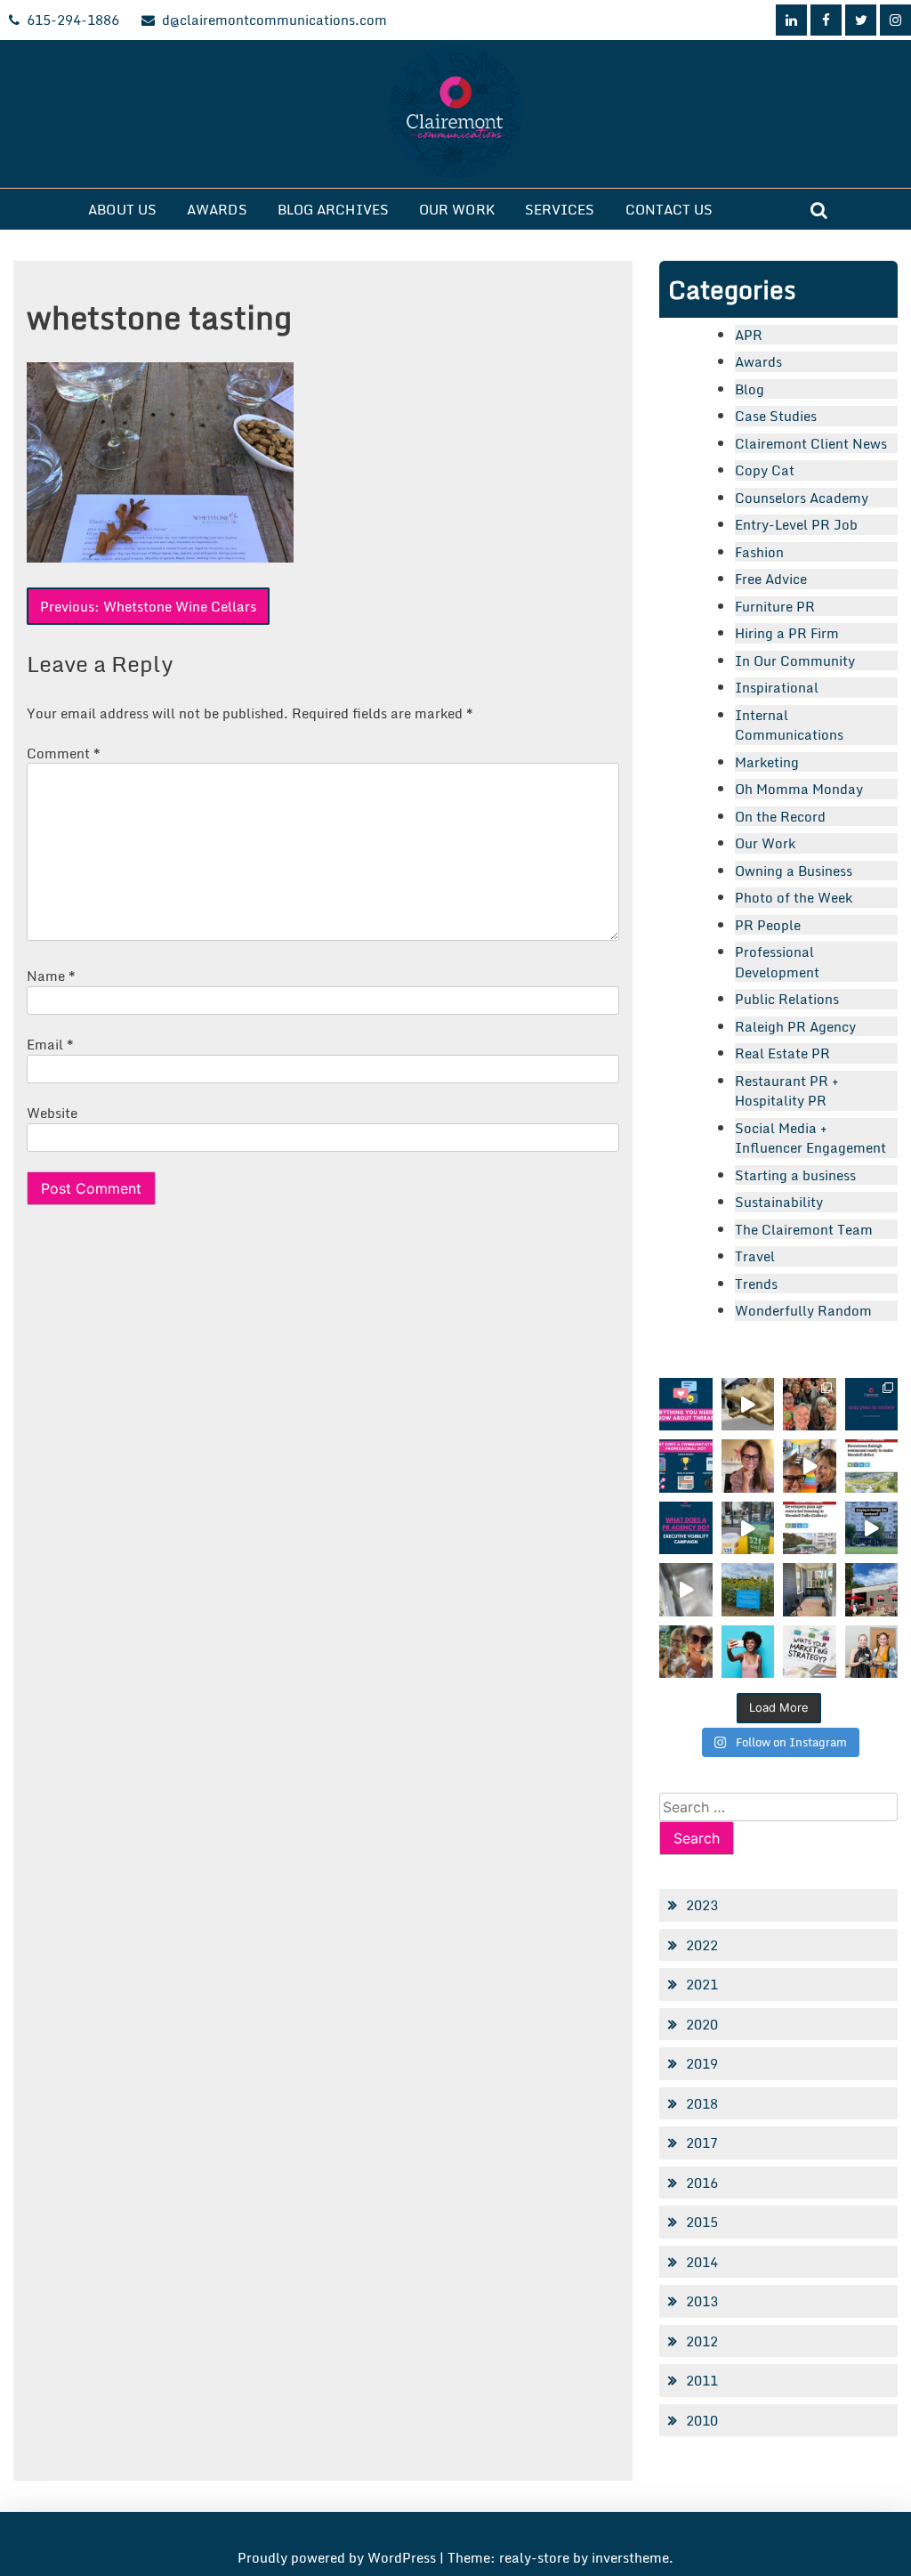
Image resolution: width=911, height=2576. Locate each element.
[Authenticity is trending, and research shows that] (748, 1652)
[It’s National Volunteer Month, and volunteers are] (685, 1652)
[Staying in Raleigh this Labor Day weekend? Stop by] (871, 1528)
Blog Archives (333, 209)
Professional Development (777, 962)
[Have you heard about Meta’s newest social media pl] (685, 1404)
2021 (702, 1984)
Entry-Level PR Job (796, 524)
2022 (702, 1945)
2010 (702, 2420)
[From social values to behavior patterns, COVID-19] (809, 1652)
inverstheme (630, 2557)
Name (51, 976)
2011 (702, 2380)
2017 (702, 2143)
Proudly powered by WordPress (339, 2557)
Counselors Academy (802, 498)
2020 (702, 2024)
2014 (702, 2262)
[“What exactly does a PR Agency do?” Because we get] (685, 1528)
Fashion (759, 552)
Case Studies (776, 416)
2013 (702, 2301)
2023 (702, 1905)
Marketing (767, 762)
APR (749, 335)
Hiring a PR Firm (787, 633)
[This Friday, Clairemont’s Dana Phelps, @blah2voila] (748, 1466)
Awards (217, 209)
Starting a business (795, 1175)
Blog (750, 389)
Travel (755, 1256)
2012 (702, 2341)
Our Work (457, 209)
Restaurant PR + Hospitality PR (787, 1091)
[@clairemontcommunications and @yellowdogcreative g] (809, 1466)
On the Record (780, 816)
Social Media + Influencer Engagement (810, 1138)
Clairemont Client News (811, 443)
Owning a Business (794, 871)
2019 (702, 2063)
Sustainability (779, 1202)
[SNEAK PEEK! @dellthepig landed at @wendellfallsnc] (748, 1404)
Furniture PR (775, 606)
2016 (702, 2183)
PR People (768, 925)
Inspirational (777, 687)
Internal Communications (789, 725)
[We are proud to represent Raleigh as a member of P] (809, 1404)
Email (50, 1044)
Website (52, 1113)
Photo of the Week (794, 897)
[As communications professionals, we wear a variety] (685, 1466)
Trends (756, 1284)
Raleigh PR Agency (795, 1026)
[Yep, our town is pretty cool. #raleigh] (748, 1589)
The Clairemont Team (804, 1229)
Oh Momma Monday (799, 789)
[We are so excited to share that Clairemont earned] (871, 1652)
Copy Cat (765, 470)
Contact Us (669, 209)
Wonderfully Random (803, 1310)
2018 (702, 2103)
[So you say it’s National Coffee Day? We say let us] (748, 1528)
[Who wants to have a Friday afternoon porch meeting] (809, 1589)
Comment (64, 753)
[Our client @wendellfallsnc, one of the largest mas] (809, 1528)
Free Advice (771, 579)
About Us (122, 209)
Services (560, 209)
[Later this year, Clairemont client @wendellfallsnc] (871, 1466)
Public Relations (787, 999)
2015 (702, 2222)
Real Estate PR (782, 1053)
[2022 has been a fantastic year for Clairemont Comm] (871, 1404)
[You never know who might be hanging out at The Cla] (685, 1589)
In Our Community (795, 660)
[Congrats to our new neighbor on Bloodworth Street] (871, 1589)
